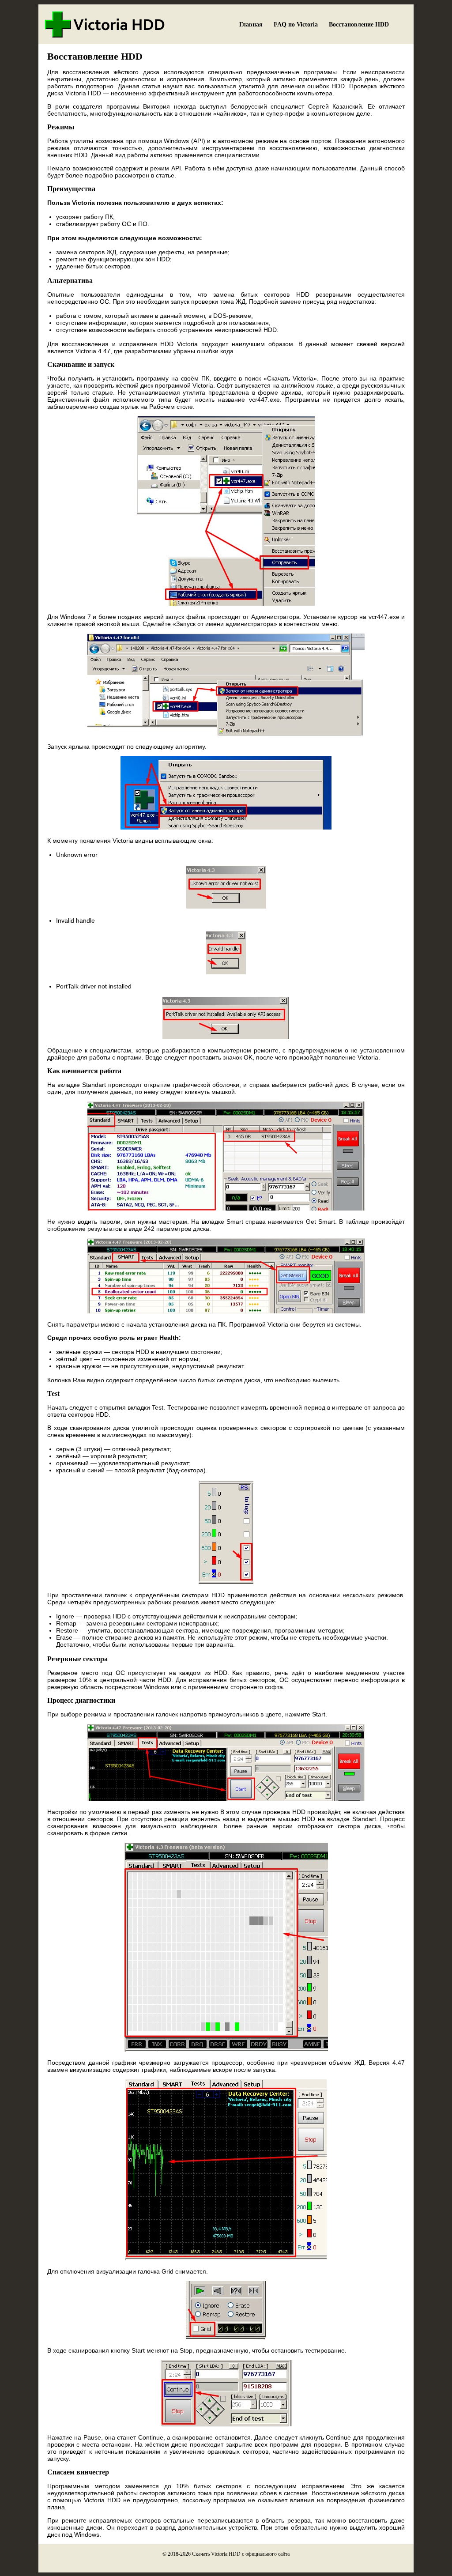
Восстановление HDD (359, 25)
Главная (251, 25)
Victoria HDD (226, 2554)
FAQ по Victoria (296, 25)
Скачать (201, 2554)
